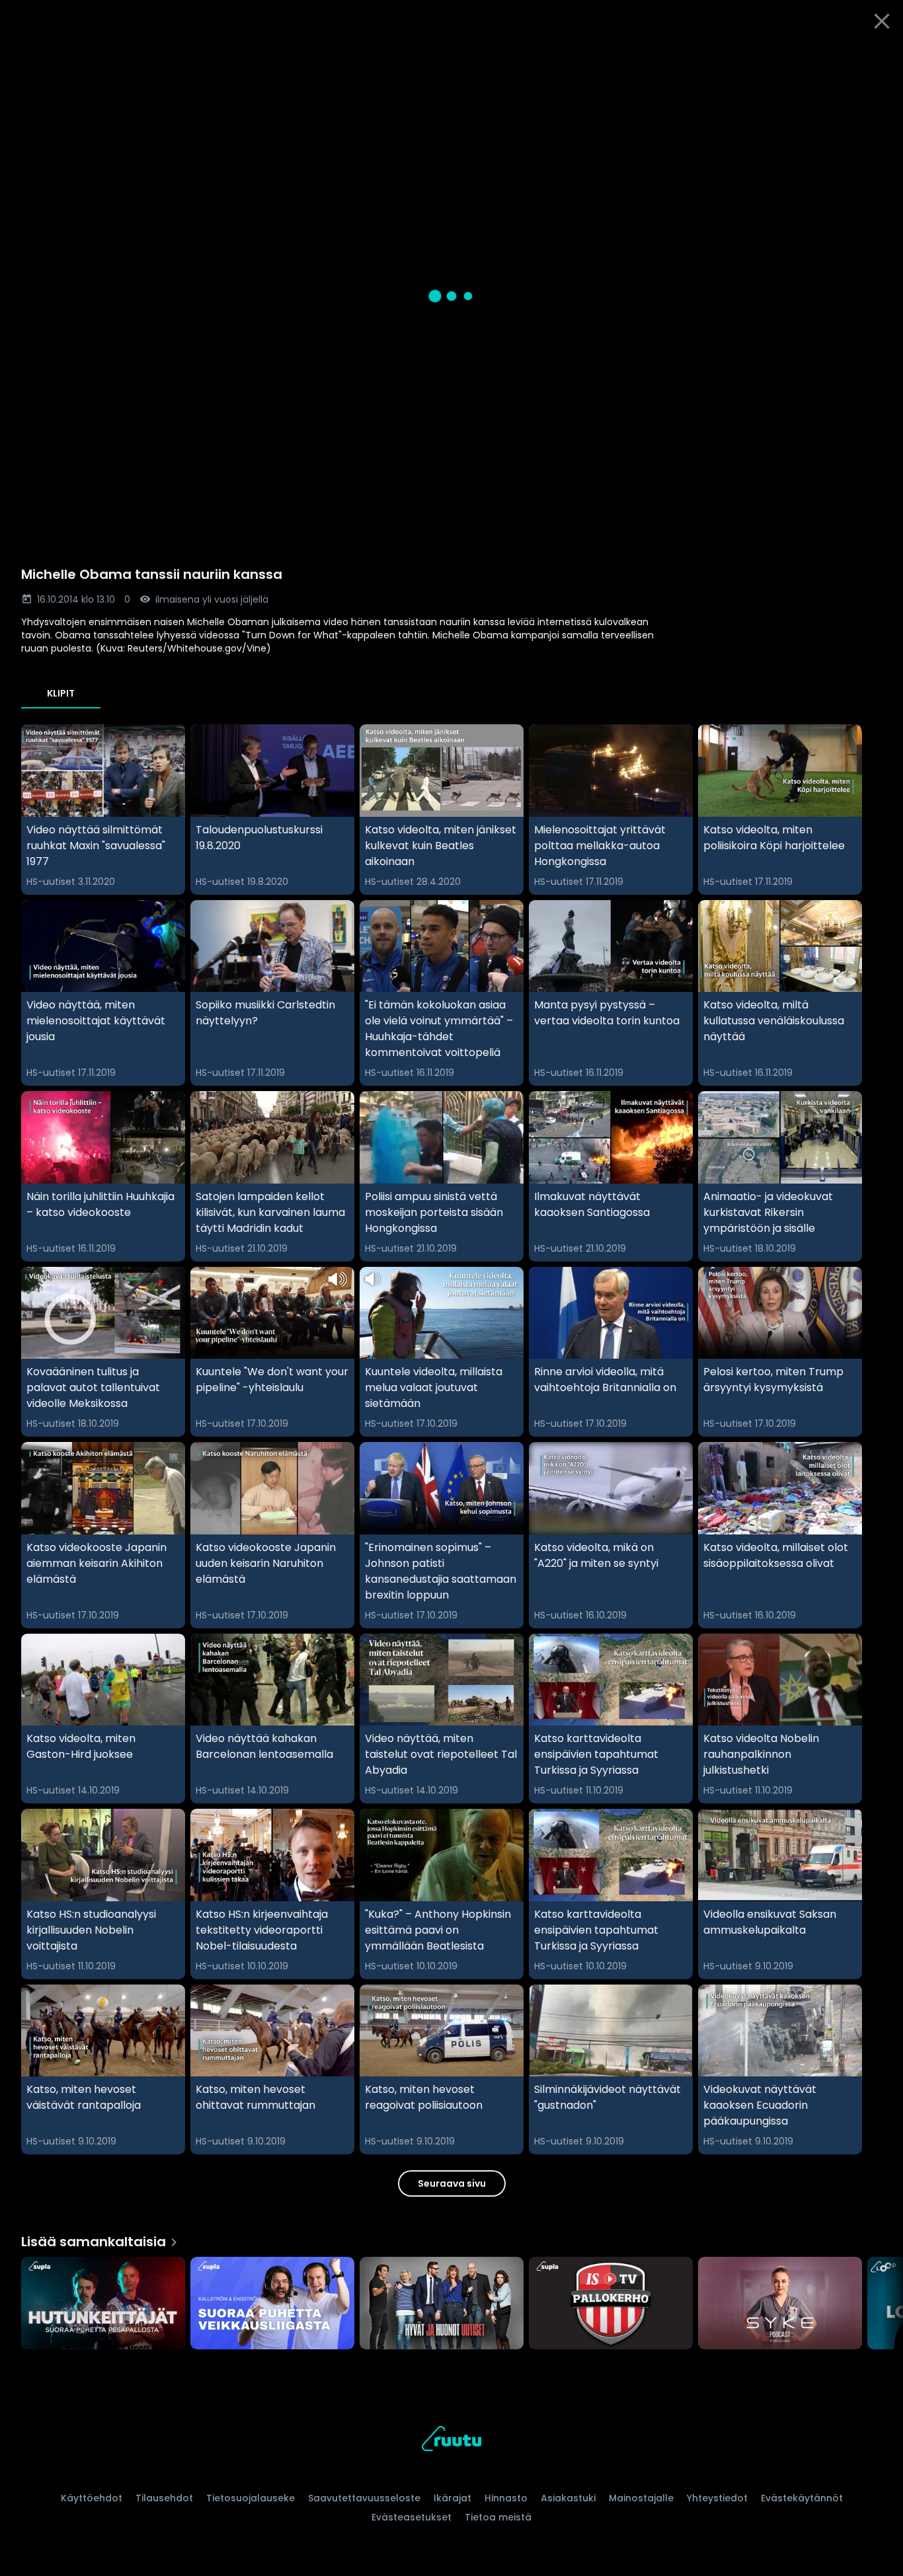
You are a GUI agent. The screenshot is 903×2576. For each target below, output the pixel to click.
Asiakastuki (568, 2498)
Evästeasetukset (412, 2517)
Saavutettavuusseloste (364, 2498)
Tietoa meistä (498, 2517)
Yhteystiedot (717, 2498)
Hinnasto (506, 2498)
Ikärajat (452, 2498)
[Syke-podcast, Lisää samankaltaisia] (780, 2304)
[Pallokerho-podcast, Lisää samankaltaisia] (611, 2304)
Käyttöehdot (92, 2498)
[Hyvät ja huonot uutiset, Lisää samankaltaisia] (442, 2304)
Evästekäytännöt (802, 2498)
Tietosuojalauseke (251, 2498)
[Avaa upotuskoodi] (878, 57)
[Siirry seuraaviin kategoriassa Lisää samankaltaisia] (882, 2304)
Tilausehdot (164, 2498)
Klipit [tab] (61, 693)
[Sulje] (882, 21)
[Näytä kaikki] (451, 2300)
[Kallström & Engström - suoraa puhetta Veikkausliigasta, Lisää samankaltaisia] (272, 2304)
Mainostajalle (641, 2498)
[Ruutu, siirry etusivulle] (451, 2441)
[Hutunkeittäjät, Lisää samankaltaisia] (103, 2304)
